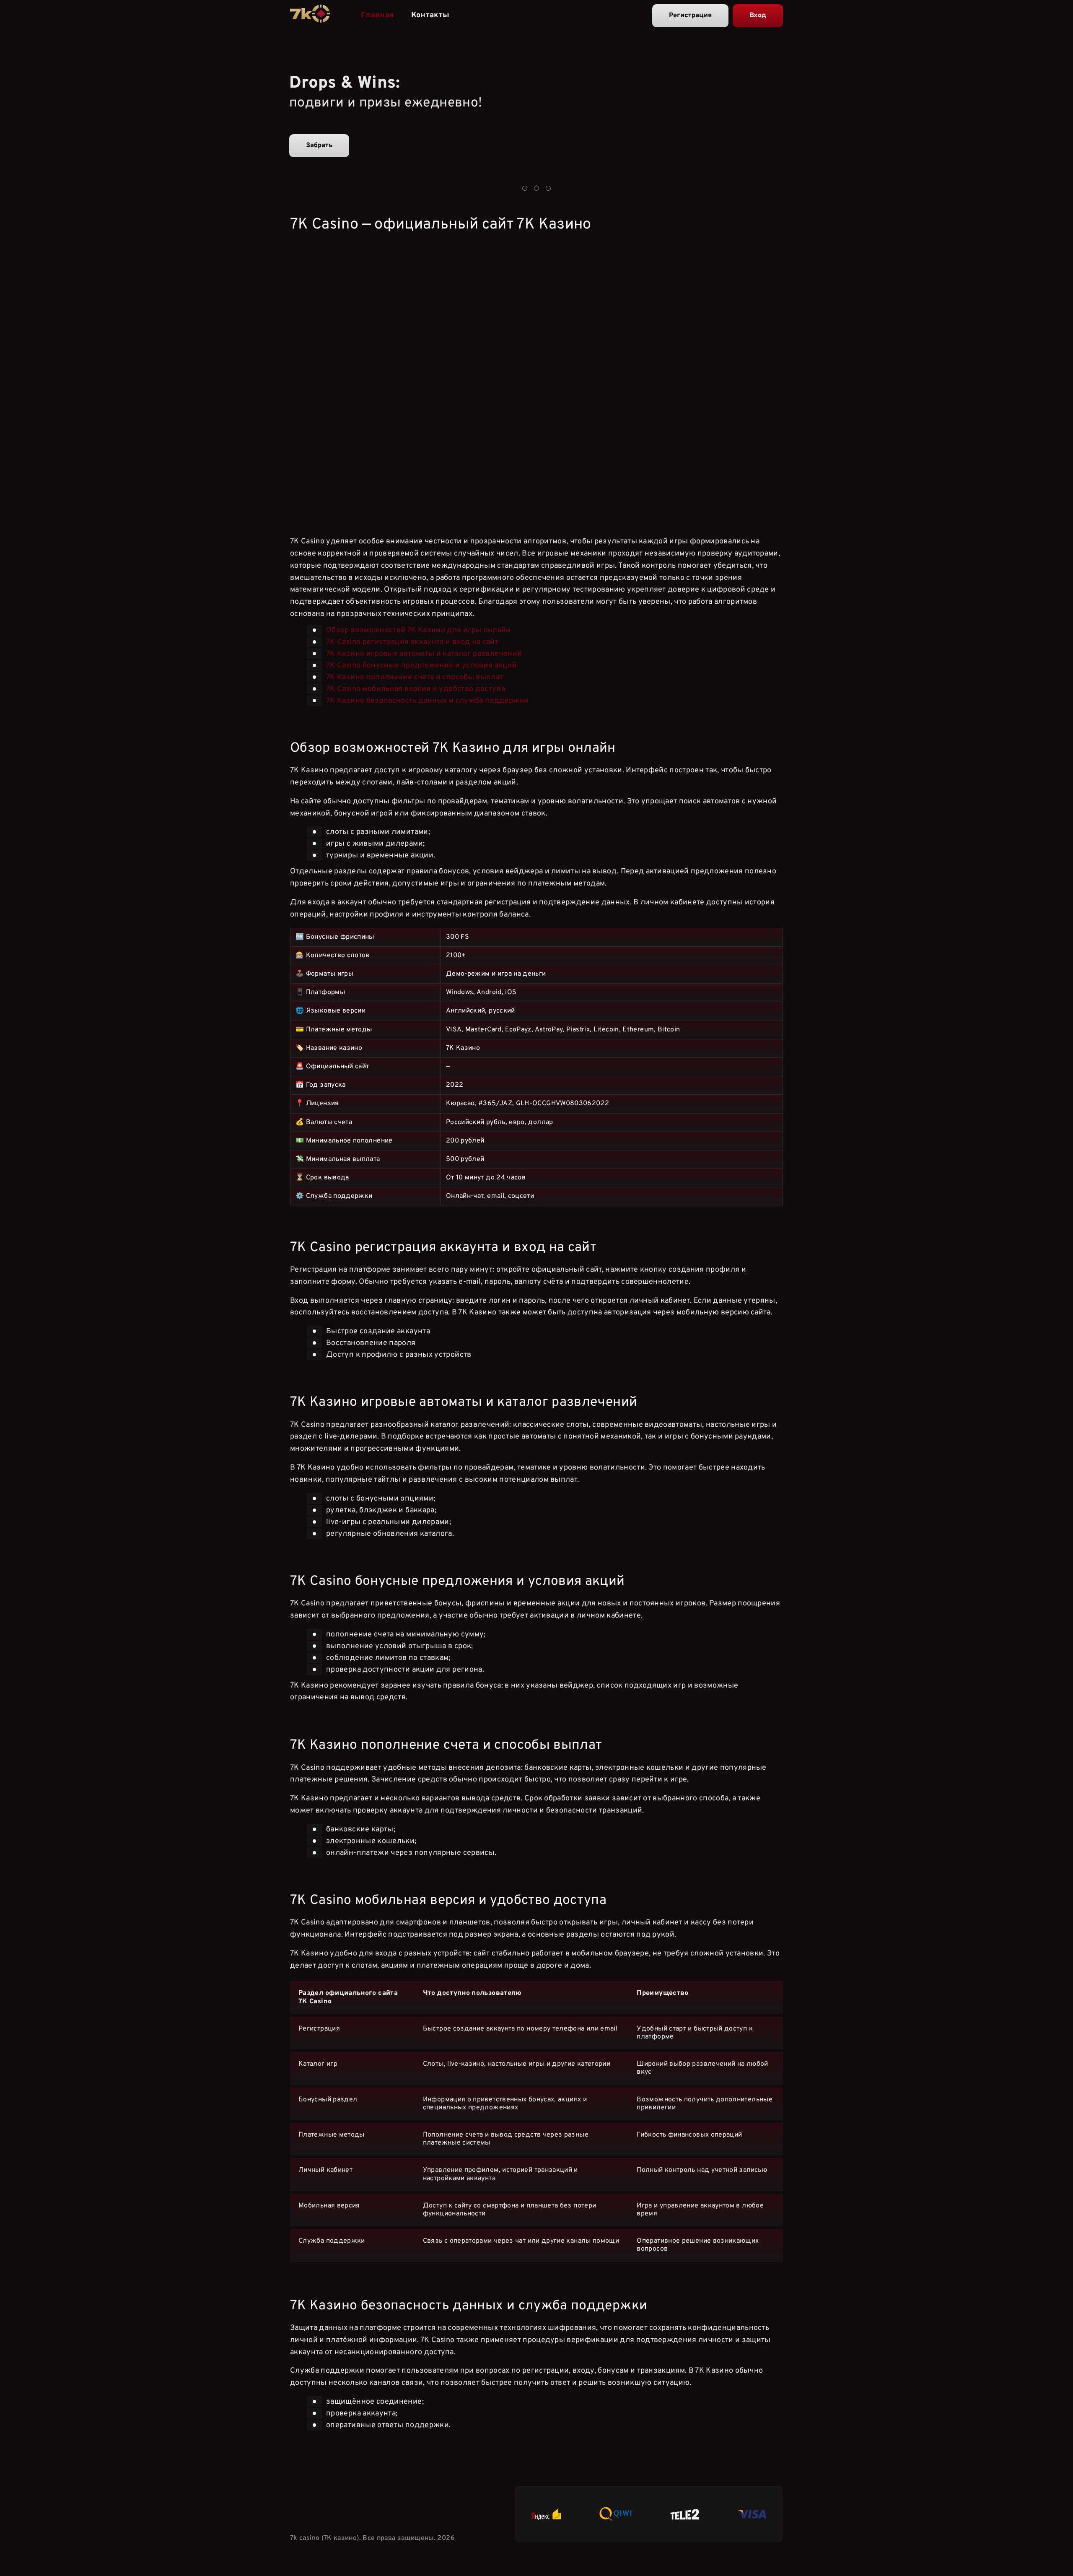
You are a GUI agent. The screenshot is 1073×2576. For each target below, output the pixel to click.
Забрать (319, 145)
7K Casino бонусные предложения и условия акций (422, 665)
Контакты (430, 15)
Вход (758, 16)
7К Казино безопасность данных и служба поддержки (427, 700)
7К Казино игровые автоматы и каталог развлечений (424, 653)
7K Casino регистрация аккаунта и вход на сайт (412, 642)
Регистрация (690, 16)
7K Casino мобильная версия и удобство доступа (416, 689)
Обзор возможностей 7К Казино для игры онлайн (419, 630)
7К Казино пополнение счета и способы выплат (415, 677)
